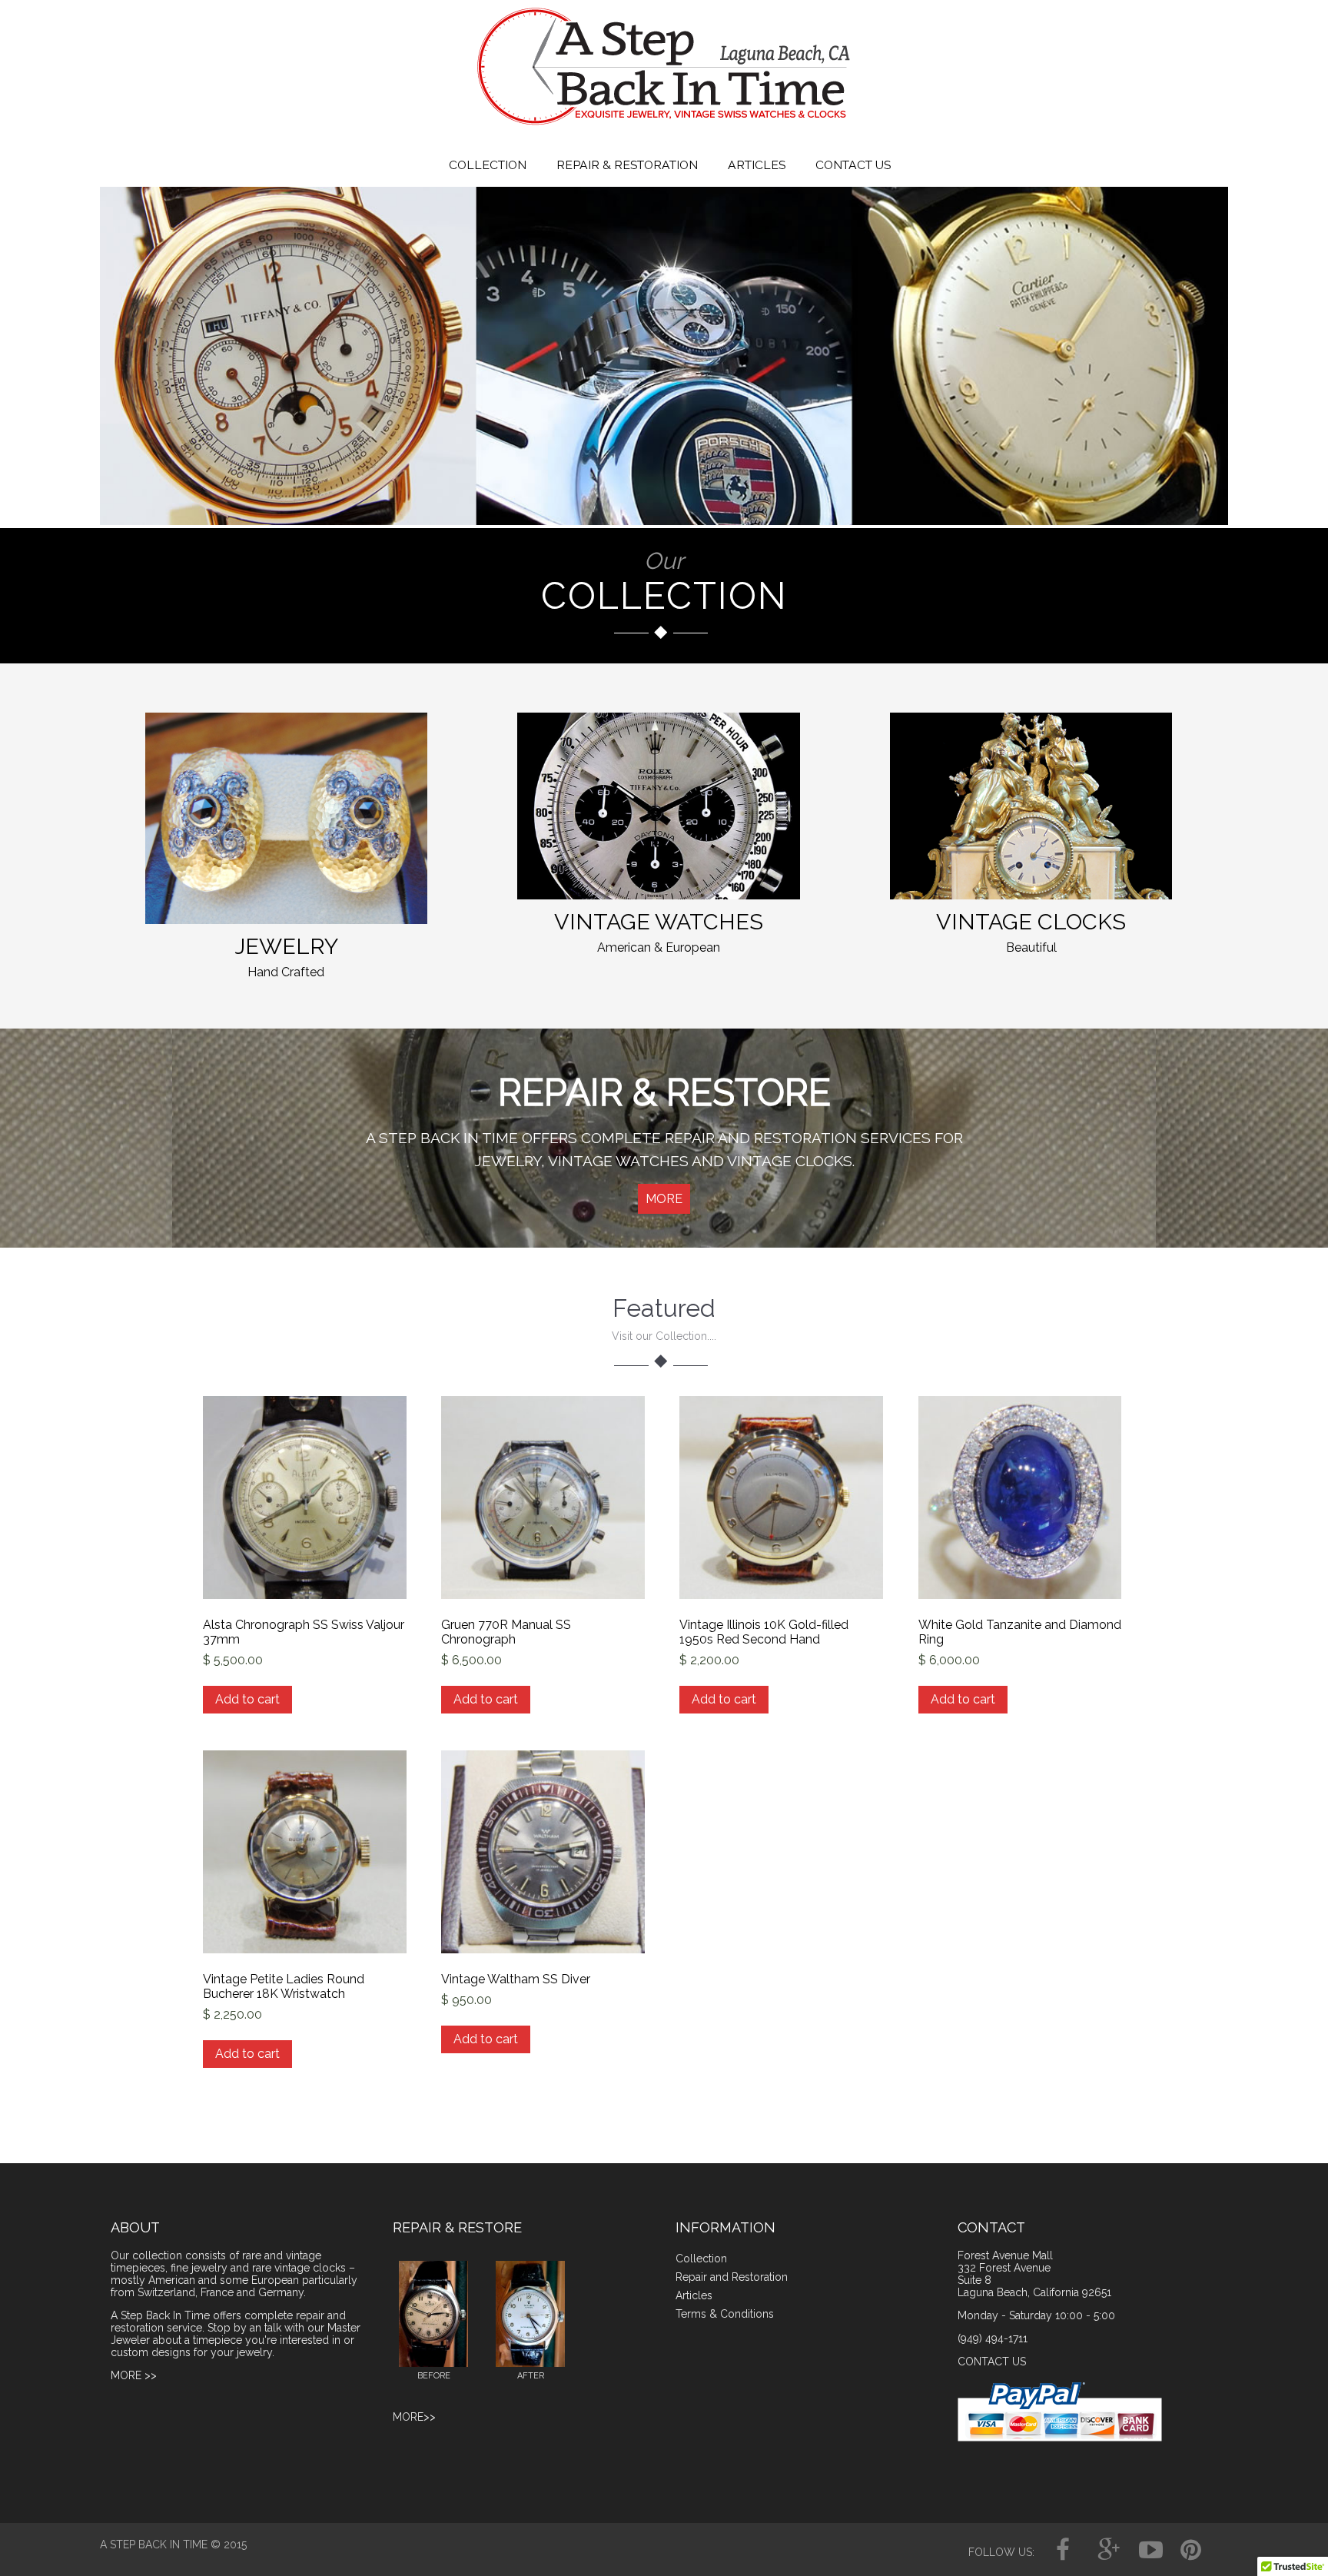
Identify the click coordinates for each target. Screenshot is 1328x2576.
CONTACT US (853, 165)
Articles (694, 2295)
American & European (659, 947)
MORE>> (414, 2417)
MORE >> (134, 2375)
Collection (701, 2259)
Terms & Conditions (725, 2314)
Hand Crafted (286, 972)
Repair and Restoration (732, 2277)
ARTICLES (757, 165)
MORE (664, 1199)
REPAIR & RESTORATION (627, 165)
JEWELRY (286, 946)
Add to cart (247, 1699)
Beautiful (1031, 947)
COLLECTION (488, 165)
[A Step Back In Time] (664, 129)
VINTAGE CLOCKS (1031, 922)
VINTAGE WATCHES (659, 922)
